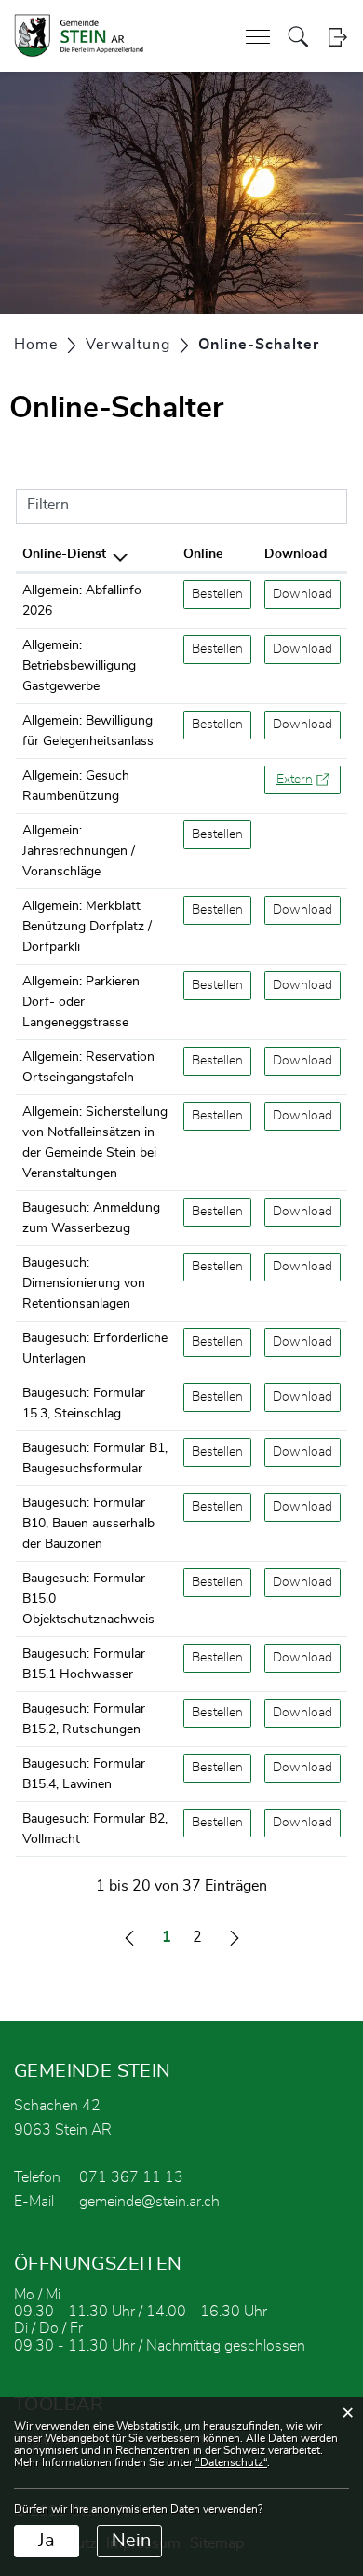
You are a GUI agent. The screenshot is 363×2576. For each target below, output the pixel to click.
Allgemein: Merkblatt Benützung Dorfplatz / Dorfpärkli (87, 927)
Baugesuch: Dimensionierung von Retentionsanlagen (84, 1283)
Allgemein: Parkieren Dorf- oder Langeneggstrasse (81, 1002)
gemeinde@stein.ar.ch (149, 2202)
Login (337, 37)
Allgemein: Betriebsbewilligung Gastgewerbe (79, 666)
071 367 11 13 (131, 2177)
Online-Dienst (64, 554)
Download (296, 554)
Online (203, 554)
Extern (309, 780)
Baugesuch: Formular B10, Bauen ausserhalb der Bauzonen (88, 1524)
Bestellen (222, 594)
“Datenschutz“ (231, 2462)
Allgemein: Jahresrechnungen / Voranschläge (79, 851)
